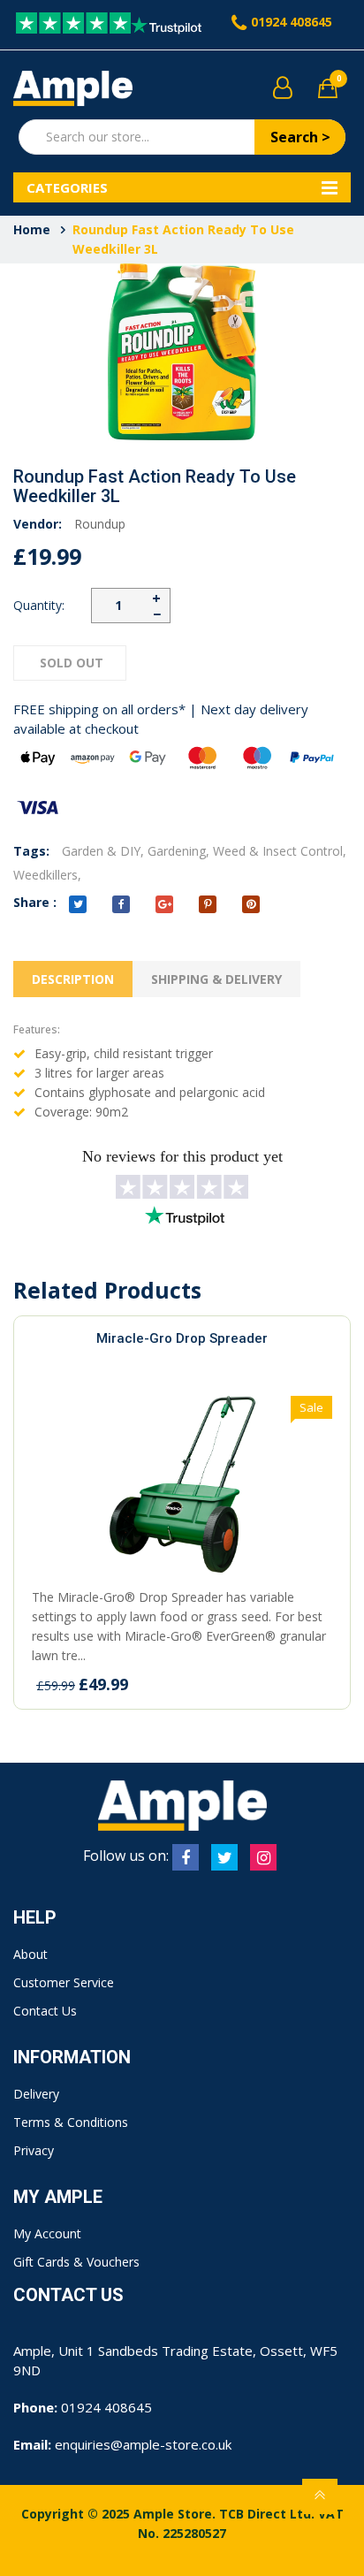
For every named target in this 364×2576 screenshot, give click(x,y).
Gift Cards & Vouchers (76, 2262)
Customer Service (64, 1982)
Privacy (34, 2150)
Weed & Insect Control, (280, 851)
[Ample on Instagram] (263, 1857)
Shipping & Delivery (216, 979)
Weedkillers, (47, 875)
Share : (35, 902)
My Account (47, 2233)
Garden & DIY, (103, 851)
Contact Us (45, 2011)
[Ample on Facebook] (186, 1857)
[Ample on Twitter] (224, 1857)
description (73, 979)
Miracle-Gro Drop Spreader (182, 1338)
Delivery (36, 2094)
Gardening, (178, 851)
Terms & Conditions (71, 2122)
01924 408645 (292, 22)
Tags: (31, 851)
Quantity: (39, 605)
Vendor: (38, 524)
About (30, 1954)
